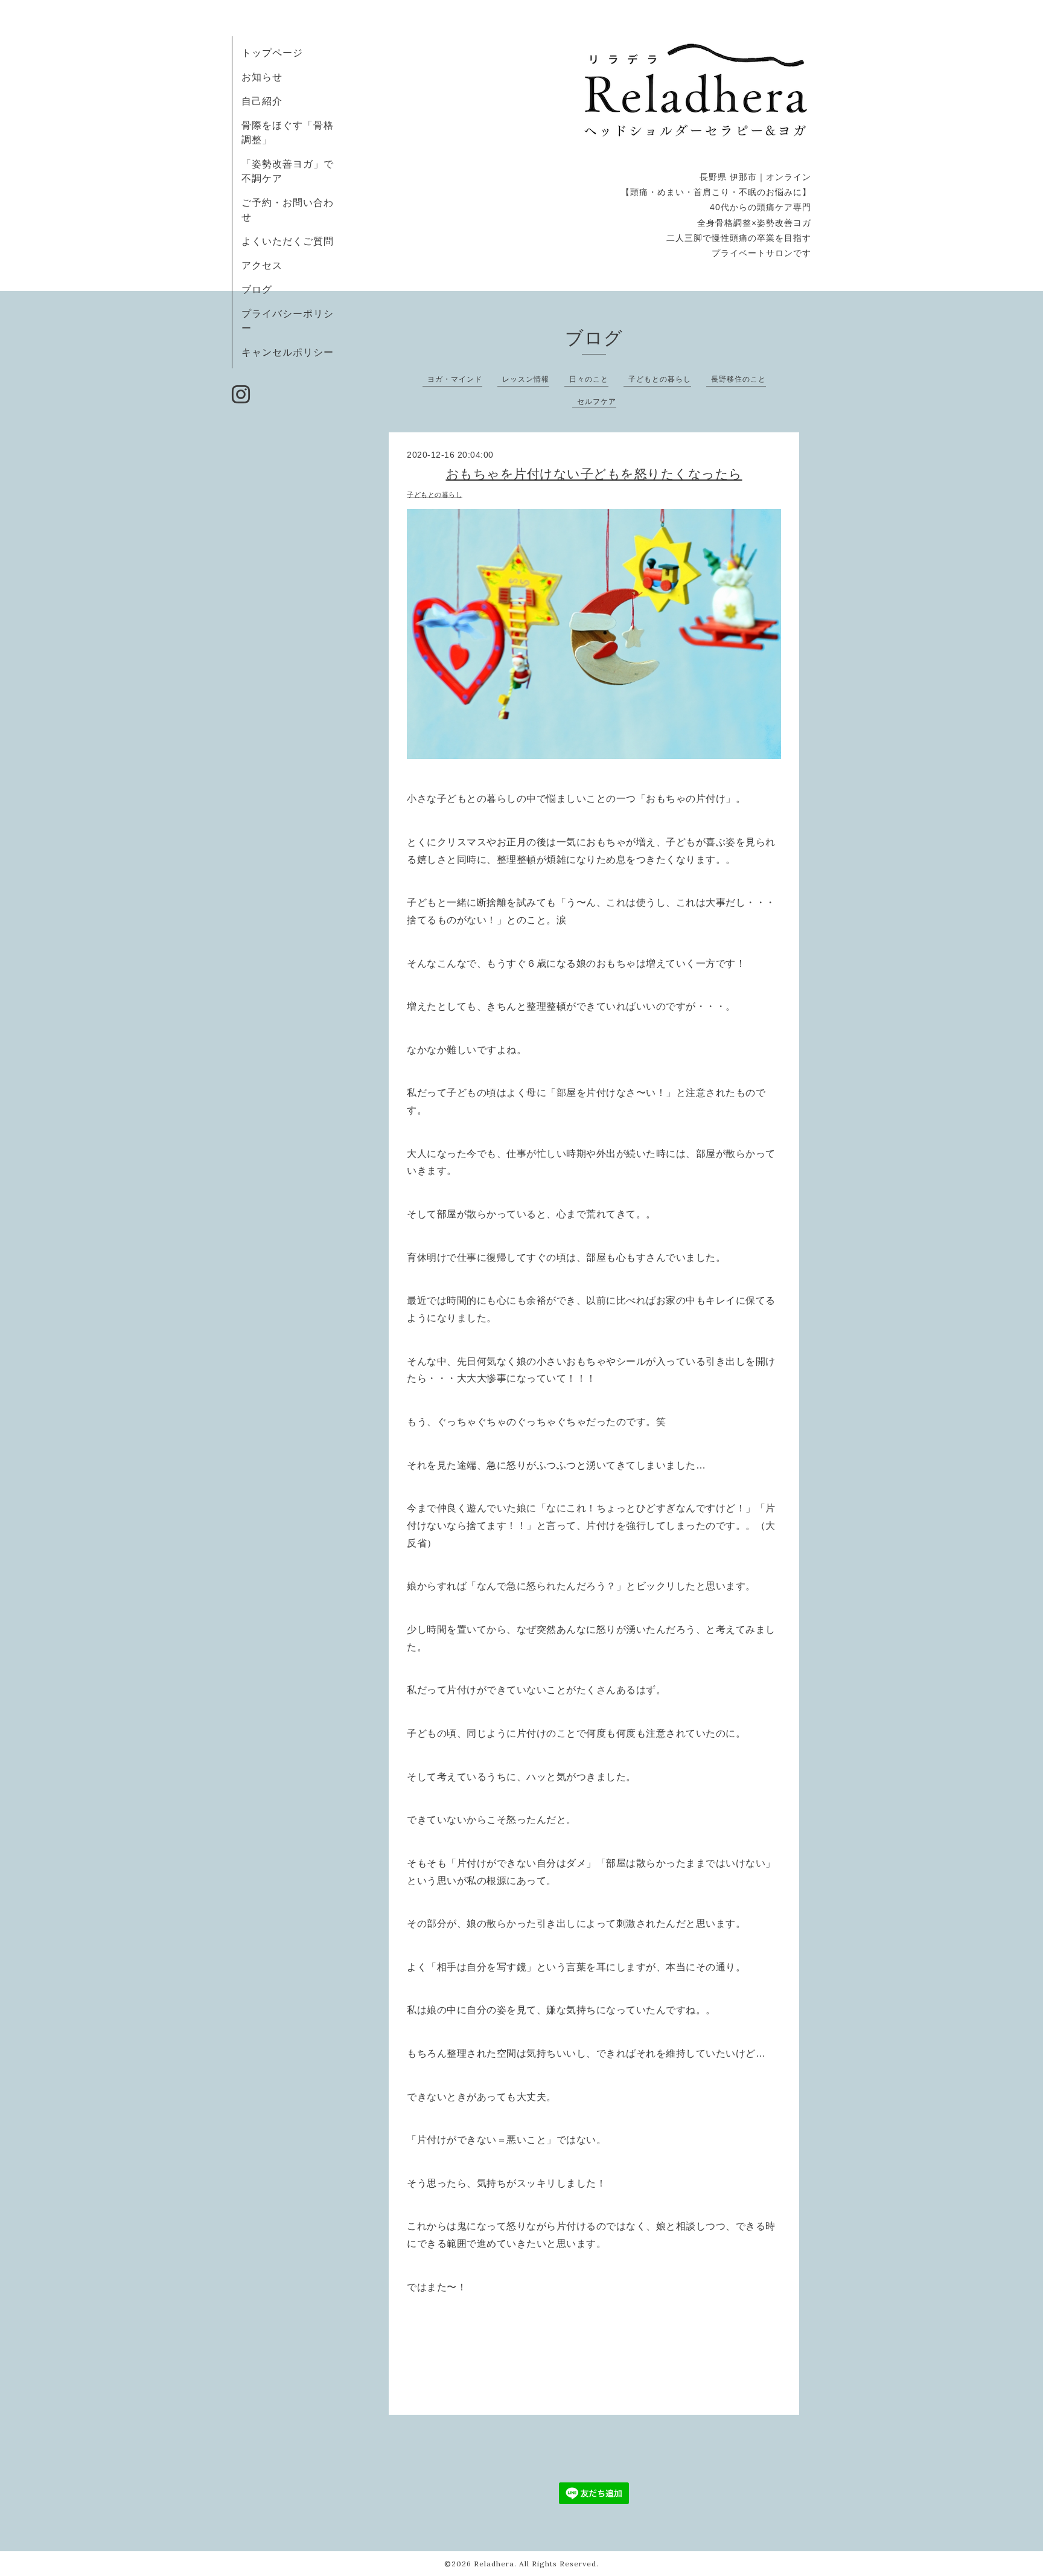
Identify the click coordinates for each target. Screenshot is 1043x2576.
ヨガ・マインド (455, 379)
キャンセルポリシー (288, 352)
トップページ (272, 53)
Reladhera (494, 2564)
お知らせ (262, 77)
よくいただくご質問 (288, 241)
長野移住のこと (738, 379)
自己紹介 (262, 101)
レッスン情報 (526, 379)
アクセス (262, 265)
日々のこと (589, 379)
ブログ (257, 289)
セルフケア (597, 401)
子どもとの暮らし (660, 379)
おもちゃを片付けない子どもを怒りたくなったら (594, 474)
